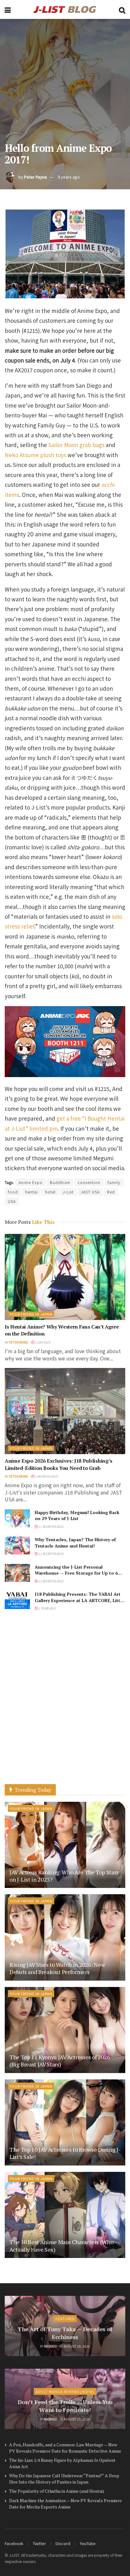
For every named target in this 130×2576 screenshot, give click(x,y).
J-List (68, 1192)
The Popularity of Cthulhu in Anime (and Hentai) (57, 2491)
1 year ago (47, 1608)
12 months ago (51, 1581)
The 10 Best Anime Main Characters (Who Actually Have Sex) (61, 2246)
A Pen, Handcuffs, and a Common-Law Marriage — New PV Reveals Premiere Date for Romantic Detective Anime (65, 2448)
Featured (65, 2319)
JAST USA (90, 1192)
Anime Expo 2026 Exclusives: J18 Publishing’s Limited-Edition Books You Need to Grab (59, 1464)
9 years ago (69, 177)
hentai (32, 1192)
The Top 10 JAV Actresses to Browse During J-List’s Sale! (65, 2153)
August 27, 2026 (77, 2419)
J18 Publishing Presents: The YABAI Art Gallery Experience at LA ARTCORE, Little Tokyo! (79, 1600)
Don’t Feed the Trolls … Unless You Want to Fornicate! (65, 2406)
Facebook (14, 2543)
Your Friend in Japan (31, 1314)
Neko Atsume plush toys (35, 455)
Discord (63, 2543)
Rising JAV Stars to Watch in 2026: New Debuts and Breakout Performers (57, 1968)
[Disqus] (65, 1704)
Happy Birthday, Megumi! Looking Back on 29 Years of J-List (77, 1515)
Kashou (50, 2346)
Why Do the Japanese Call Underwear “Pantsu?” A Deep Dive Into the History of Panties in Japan (64, 2479)
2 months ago (46, 1476)
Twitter (39, 2543)
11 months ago (51, 1527)
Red (111, 1192)
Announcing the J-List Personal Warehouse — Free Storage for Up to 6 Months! (76, 1573)
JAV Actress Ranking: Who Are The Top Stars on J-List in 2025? (64, 1876)
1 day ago (43, 1342)
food (13, 1192)
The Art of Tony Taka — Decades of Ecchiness (65, 2333)
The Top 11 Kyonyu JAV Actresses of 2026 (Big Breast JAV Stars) (60, 2061)
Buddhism (60, 1182)
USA (12, 1201)
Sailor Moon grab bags (76, 445)
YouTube (88, 2543)
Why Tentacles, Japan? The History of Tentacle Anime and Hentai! (75, 1543)
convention (89, 1182)
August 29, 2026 (77, 2346)
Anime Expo (31, 1182)
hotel (50, 1192)
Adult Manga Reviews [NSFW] (65, 2391)
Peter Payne (35, 177)
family (114, 1182)
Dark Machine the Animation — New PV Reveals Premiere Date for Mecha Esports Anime (65, 2504)
